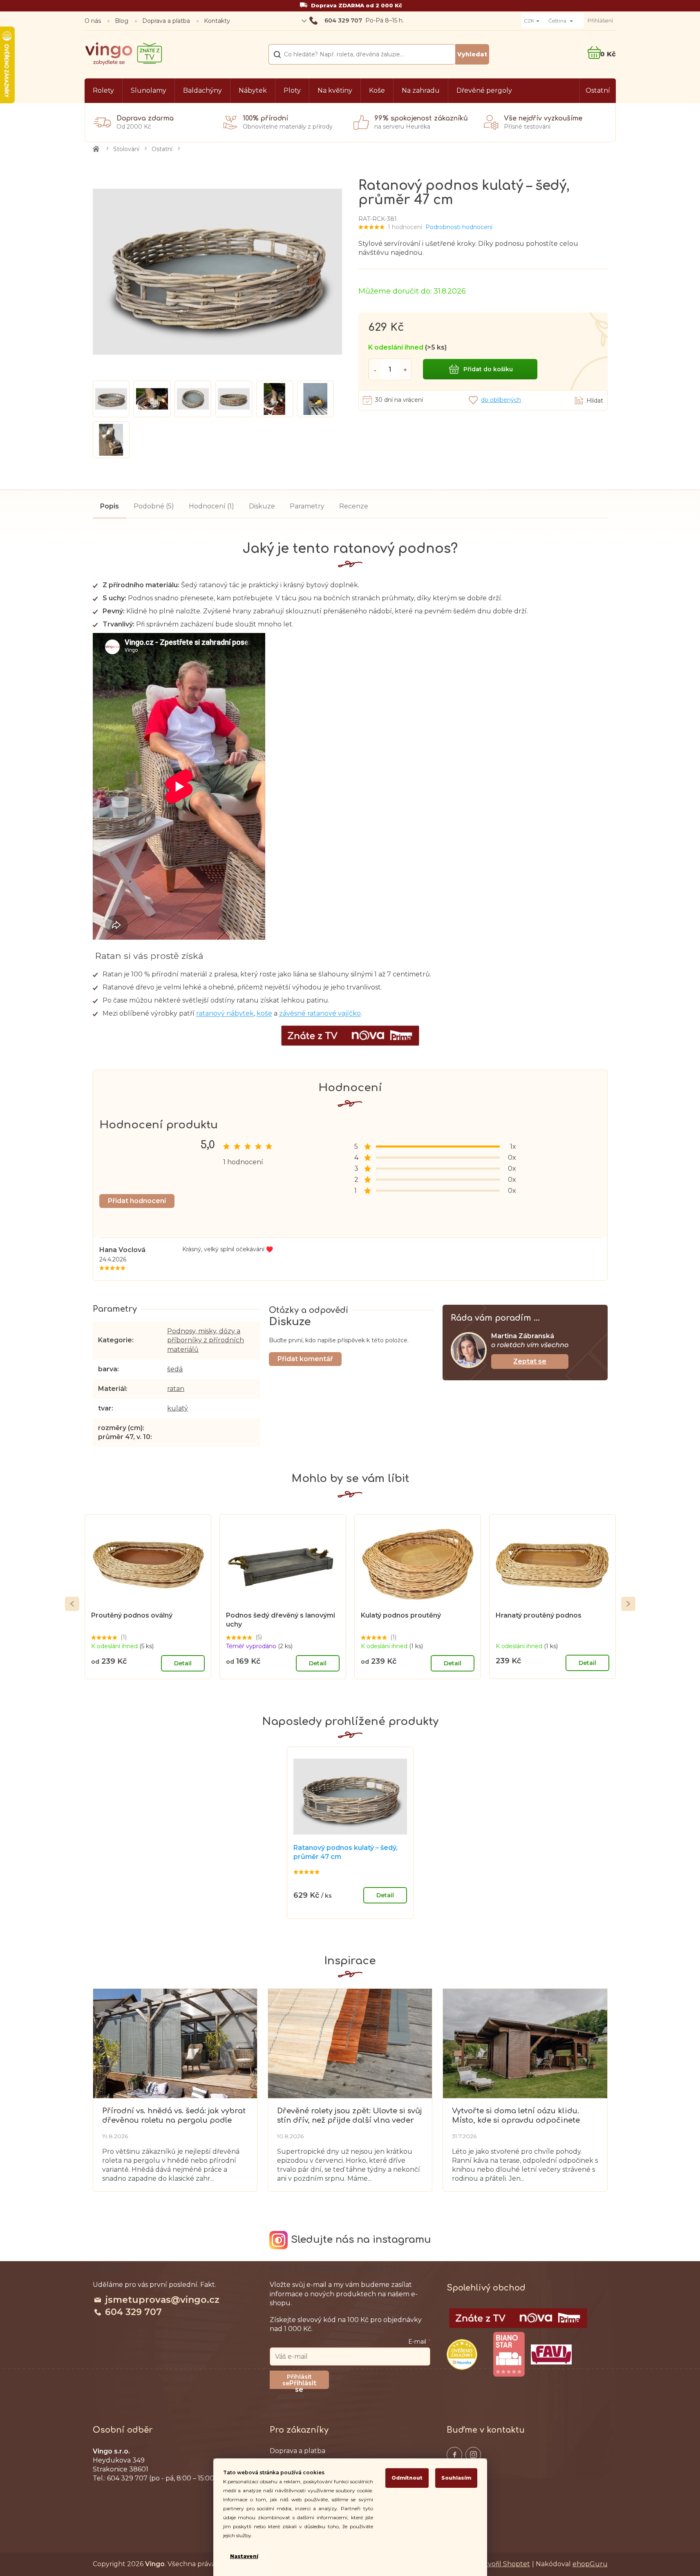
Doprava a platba (166, 21)
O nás (93, 21)
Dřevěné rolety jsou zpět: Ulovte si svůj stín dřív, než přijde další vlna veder (350, 2116)
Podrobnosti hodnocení (459, 227)
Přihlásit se (303, 2384)
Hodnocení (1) (211, 506)
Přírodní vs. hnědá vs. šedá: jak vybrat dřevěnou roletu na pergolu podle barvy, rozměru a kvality (174, 2116)
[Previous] (72, 1604)
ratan (176, 1389)
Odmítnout (407, 2478)
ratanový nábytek (225, 1013)
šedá (175, 1369)
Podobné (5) (154, 506)
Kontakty (217, 21)
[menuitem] (103, 91)
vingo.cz (454, 2455)
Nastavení (244, 2556)
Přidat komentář (305, 1359)
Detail (183, 1663)
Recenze (354, 506)
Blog (122, 21)
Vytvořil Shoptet (503, 2564)
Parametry (307, 506)
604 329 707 (133, 2312)
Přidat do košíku (488, 369)
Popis (110, 506)
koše (264, 1013)
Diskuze (262, 506)
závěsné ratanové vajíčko (320, 1013)
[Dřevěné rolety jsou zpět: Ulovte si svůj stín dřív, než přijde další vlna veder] (350, 2043)
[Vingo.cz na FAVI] (551, 2354)
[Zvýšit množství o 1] (405, 369)
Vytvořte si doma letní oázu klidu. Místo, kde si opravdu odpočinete (516, 2116)
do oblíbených (501, 400)
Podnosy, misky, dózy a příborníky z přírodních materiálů (206, 1340)
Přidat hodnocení (137, 1201)
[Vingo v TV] (518, 2318)
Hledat (472, 54)
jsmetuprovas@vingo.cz (162, 2300)
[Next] (628, 1604)
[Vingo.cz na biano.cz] (509, 2354)
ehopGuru (590, 2564)
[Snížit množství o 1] (375, 369)
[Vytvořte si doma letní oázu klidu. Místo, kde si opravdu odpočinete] (525, 2043)
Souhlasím (456, 2478)
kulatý (178, 1408)
